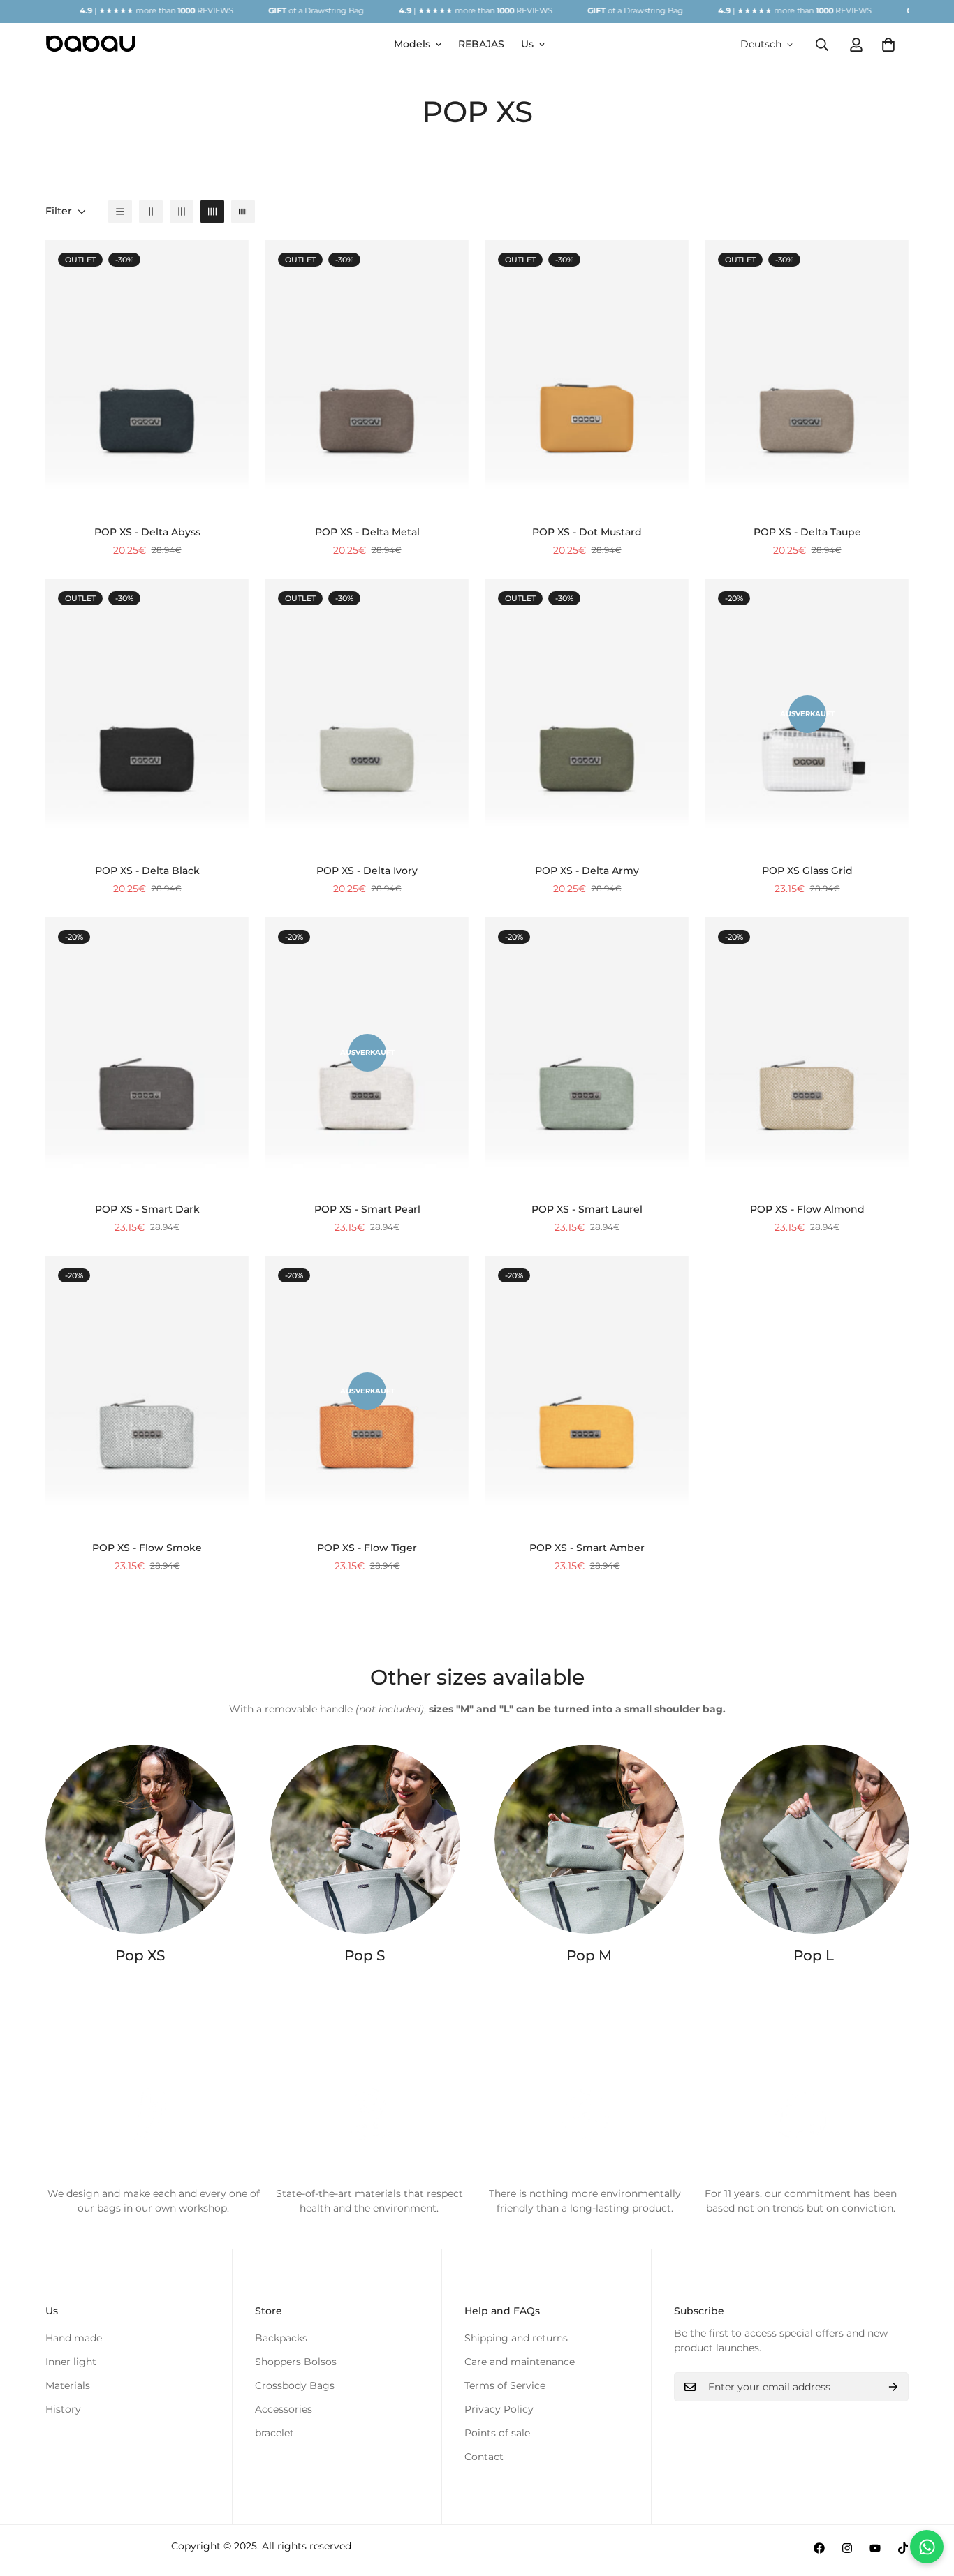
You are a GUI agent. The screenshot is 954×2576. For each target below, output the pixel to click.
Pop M (589, 1955)
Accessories (284, 2409)
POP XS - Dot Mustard (587, 532)
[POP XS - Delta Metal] (367, 376)
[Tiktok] (903, 2548)
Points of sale (497, 2433)
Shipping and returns (516, 2338)
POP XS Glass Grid (807, 871)
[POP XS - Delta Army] (587, 714)
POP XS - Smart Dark (147, 1209)
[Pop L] (814, 1839)
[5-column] (243, 212)
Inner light (71, 2362)
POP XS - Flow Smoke (147, 1548)
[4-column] (212, 212)
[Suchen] (822, 44)
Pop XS (140, 1955)
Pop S (365, 1955)
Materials (68, 2385)
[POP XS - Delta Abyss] (147, 376)
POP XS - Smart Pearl (367, 1209)
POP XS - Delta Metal (367, 532)
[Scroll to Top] (927, 2500)
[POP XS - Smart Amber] (587, 1391)
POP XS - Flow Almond (807, 1209)
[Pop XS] (140, 1839)
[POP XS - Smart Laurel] (587, 1053)
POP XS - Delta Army (587, 871)
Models (412, 44)
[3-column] (182, 212)
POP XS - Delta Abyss (147, 532)
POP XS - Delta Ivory (367, 871)
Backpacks (281, 2338)
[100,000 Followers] (847, 2548)
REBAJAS (481, 44)
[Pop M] (589, 1839)
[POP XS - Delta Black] (147, 714)
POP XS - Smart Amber (587, 1548)
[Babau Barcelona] (91, 44)
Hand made (74, 2338)
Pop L (814, 1955)
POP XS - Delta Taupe (807, 532)
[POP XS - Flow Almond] (807, 1053)
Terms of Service (505, 2385)
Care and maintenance (520, 2362)
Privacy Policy (499, 2409)
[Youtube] (875, 2548)
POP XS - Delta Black (147, 871)
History (63, 2409)
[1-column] (120, 212)
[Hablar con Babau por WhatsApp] (927, 2547)
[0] (888, 44)
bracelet (274, 2433)
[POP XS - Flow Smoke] (147, 1391)
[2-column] (151, 212)
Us (527, 44)
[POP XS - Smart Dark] (147, 1053)
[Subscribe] (893, 2387)
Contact (484, 2457)
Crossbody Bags (295, 2385)
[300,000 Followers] (819, 2548)
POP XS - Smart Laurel (587, 1209)
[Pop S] (365, 1839)
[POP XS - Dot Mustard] (587, 376)
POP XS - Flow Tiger (367, 1548)
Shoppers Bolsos (296, 2362)
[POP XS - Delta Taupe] (807, 376)
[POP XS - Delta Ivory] (367, 714)
